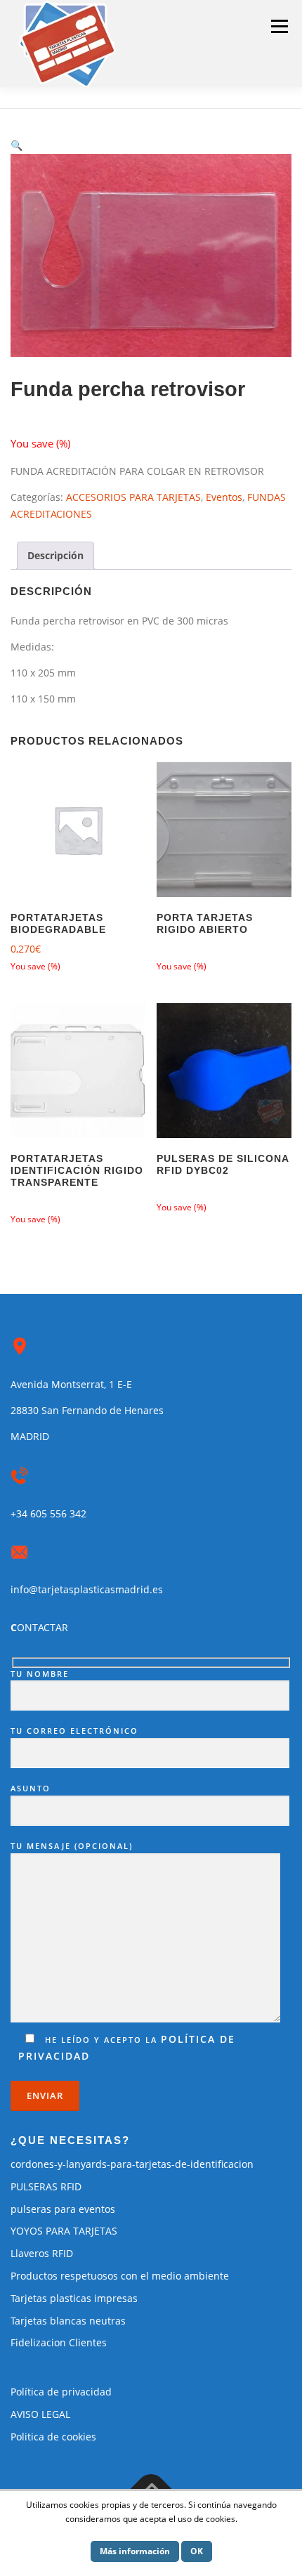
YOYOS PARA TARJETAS (64, 2231)
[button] (17, 145)
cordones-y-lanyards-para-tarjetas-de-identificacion (132, 2164)
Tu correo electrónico (74, 1731)
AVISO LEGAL (40, 2414)
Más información (135, 2551)
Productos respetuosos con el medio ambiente (120, 2276)
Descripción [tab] (55, 555)
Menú (279, 26)
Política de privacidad (61, 2392)
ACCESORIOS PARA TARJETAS (133, 497)
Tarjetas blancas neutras (68, 2321)
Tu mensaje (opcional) (72, 1846)
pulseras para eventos (63, 2209)
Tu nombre (40, 1674)
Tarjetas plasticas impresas (74, 2298)
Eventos (224, 497)
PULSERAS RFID (46, 2186)
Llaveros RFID (42, 2253)
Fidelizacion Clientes (59, 2342)
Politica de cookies (53, 2437)
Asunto (31, 1788)
